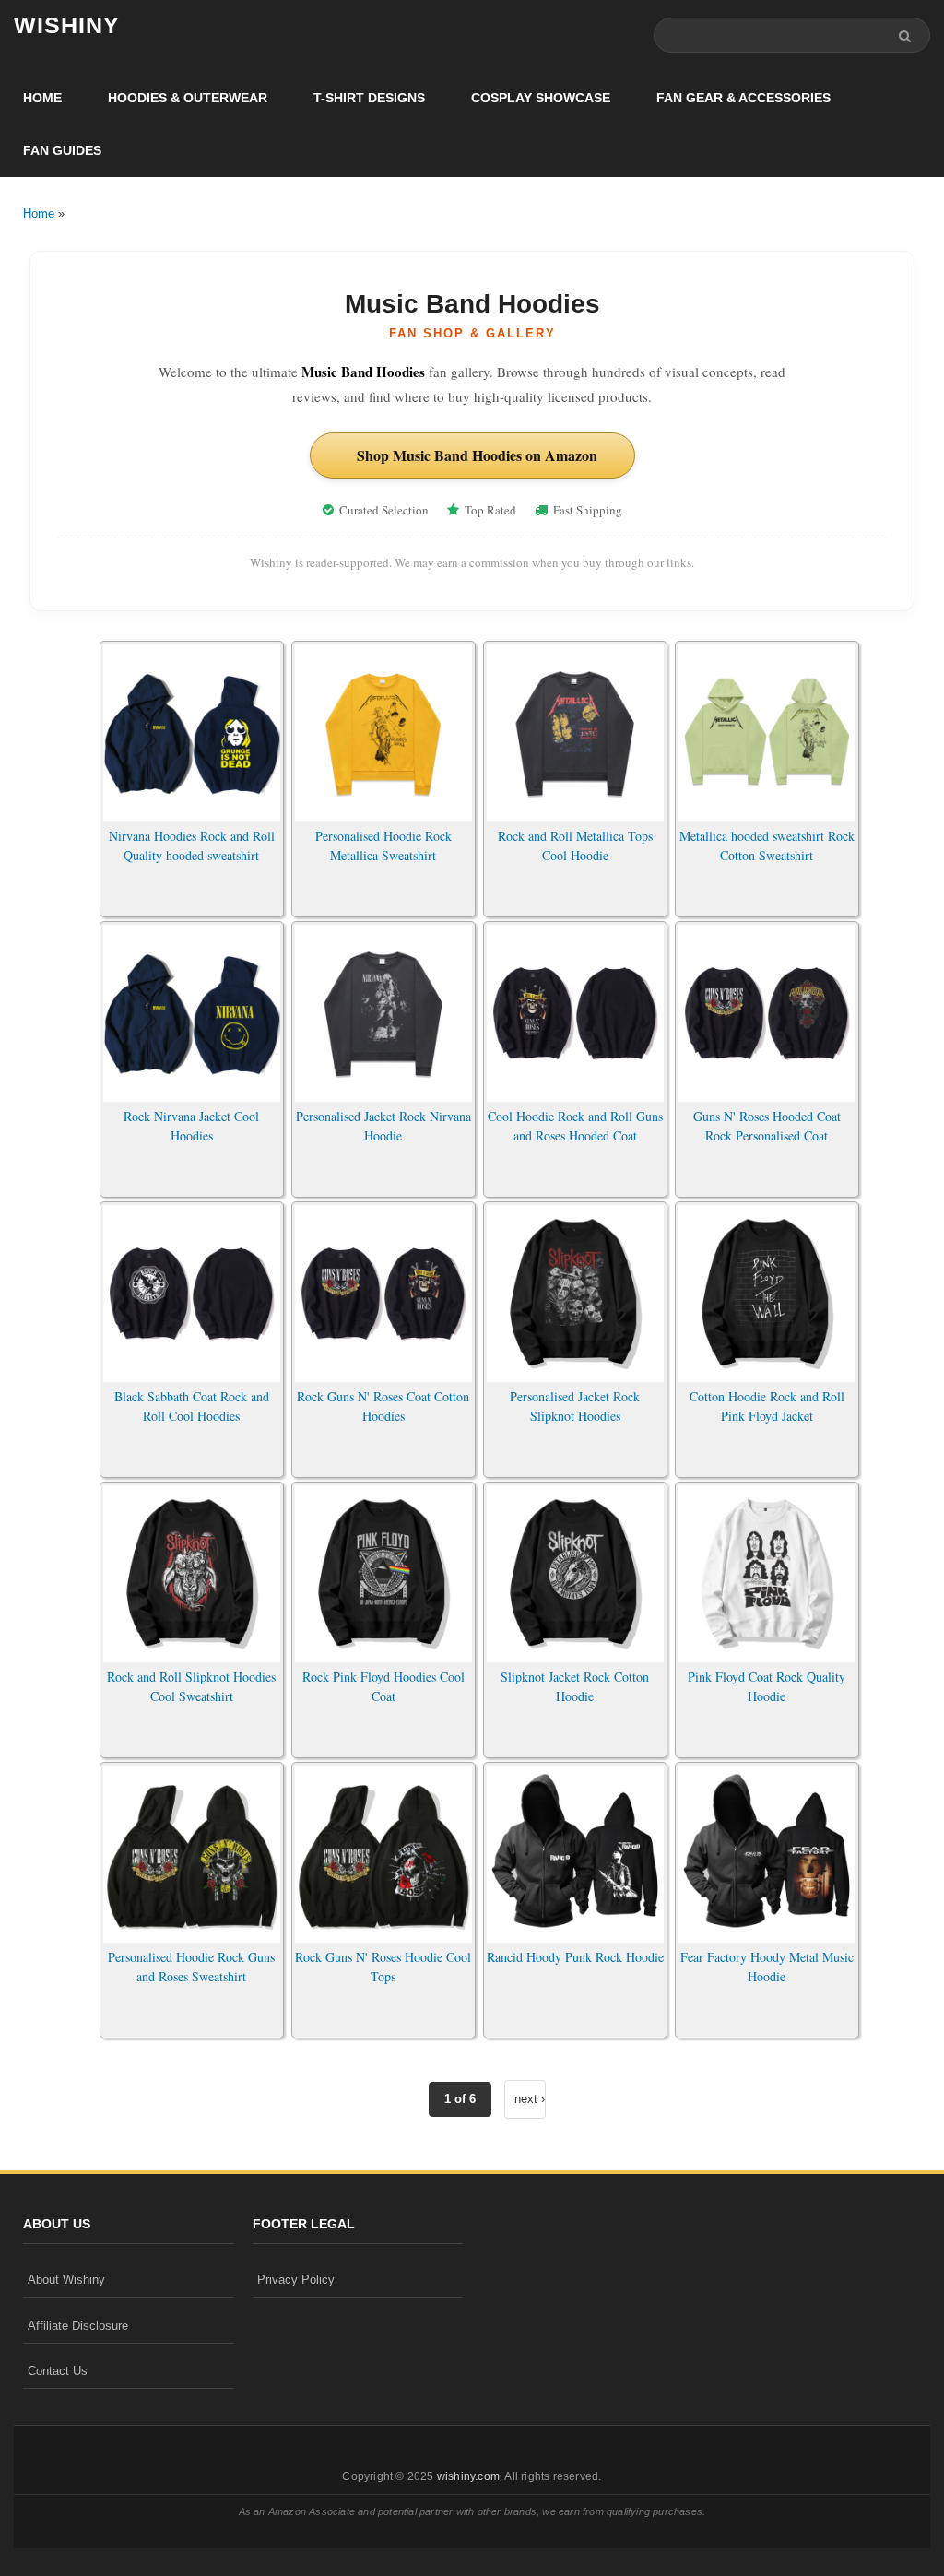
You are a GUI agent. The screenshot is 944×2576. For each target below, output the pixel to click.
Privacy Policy (296, 2280)
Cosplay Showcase (541, 98)
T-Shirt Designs (369, 98)
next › (530, 2099)
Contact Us (58, 2371)
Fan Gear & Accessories (743, 98)
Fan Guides (62, 150)
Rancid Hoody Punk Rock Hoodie (575, 1957)
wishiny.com (468, 2476)
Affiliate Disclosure (78, 2326)
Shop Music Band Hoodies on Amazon (477, 455)
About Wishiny (66, 2280)
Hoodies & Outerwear (188, 98)
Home (42, 98)
